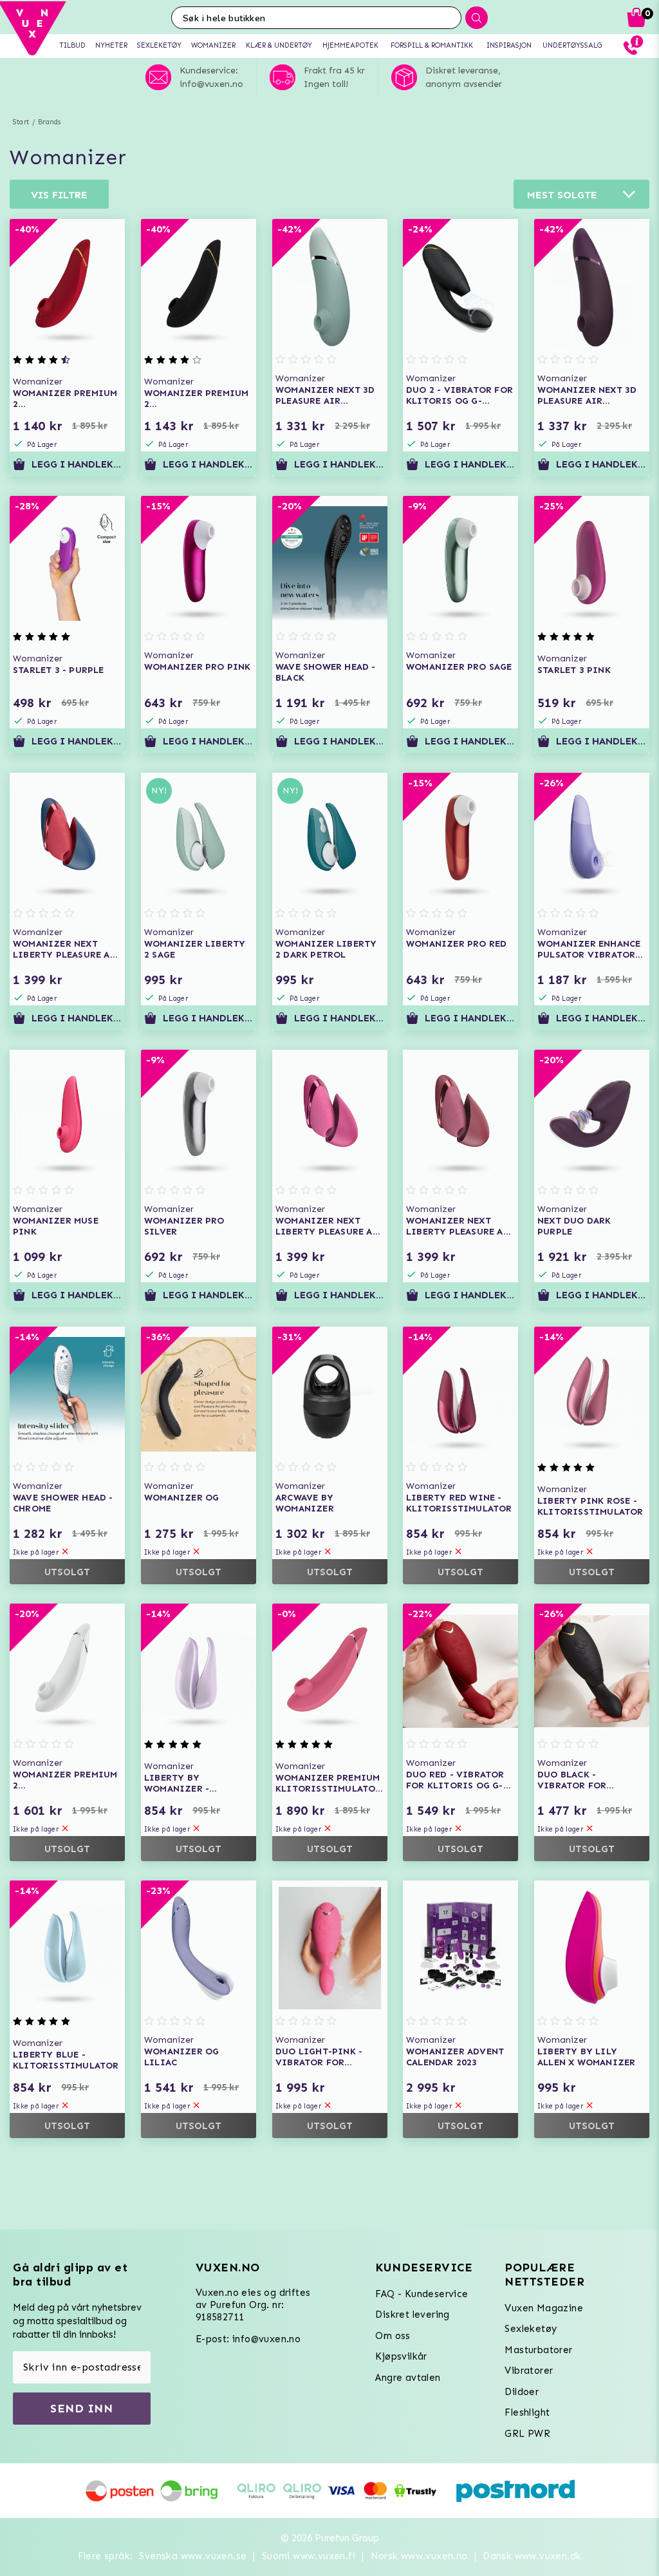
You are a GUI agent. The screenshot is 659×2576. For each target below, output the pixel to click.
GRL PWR (527, 2434)
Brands (49, 122)
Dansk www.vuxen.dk (532, 2556)
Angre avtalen (408, 2378)
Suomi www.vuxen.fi (309, 2556)
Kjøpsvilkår (401, 2356)
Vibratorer (529, 2371)
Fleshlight (527, 2412)
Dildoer (522, 2392)
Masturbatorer (538, 2350)
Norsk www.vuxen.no (419, 2556)
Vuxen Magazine (544, 2308)
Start (21, 122)
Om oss (393, 2336)
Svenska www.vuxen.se (193, 2556)
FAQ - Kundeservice (422, 2294)
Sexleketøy (531, 2329)
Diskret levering (412, 2315)
